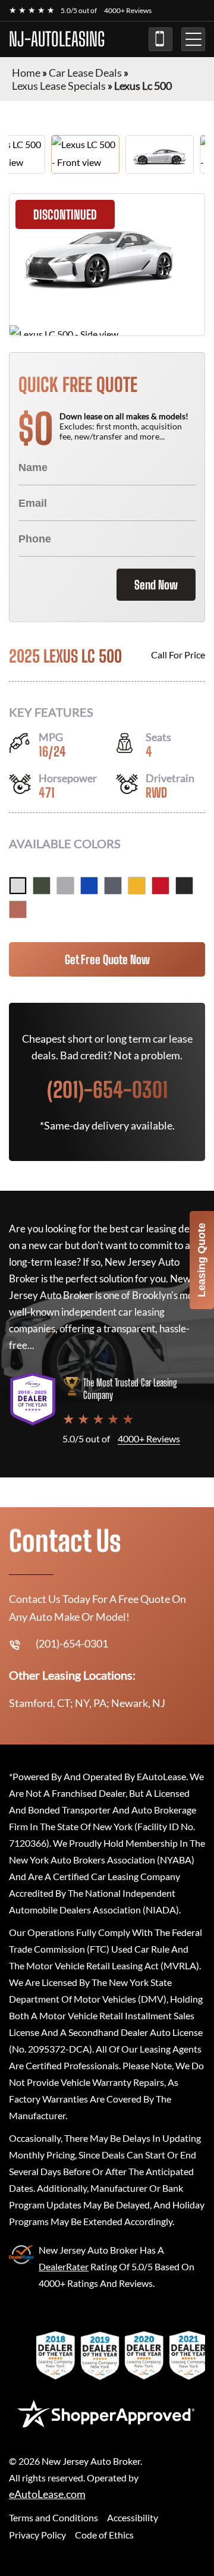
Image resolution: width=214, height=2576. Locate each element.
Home (26, 73)
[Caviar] (184, 886)
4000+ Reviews (128, 10)
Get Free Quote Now (107, 959)
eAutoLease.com (47, 2494)
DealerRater (64, 2266)
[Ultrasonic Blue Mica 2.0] (89, 886)
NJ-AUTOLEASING (57, 39)
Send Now (156, 585)
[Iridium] (65, 886)
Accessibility (133, 2517)
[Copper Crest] (18, 909)
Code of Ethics (104, 2535)
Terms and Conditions (53, 2517)
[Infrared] (160, 886)
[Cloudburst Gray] (113, 886)
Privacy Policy (37, 2535)
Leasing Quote (202, 1260)
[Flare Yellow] (137, 886)
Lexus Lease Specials (59, 86)
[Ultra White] (18, 886)
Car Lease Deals (85, 73)
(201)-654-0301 (160, 39)
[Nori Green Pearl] (42, 886)
